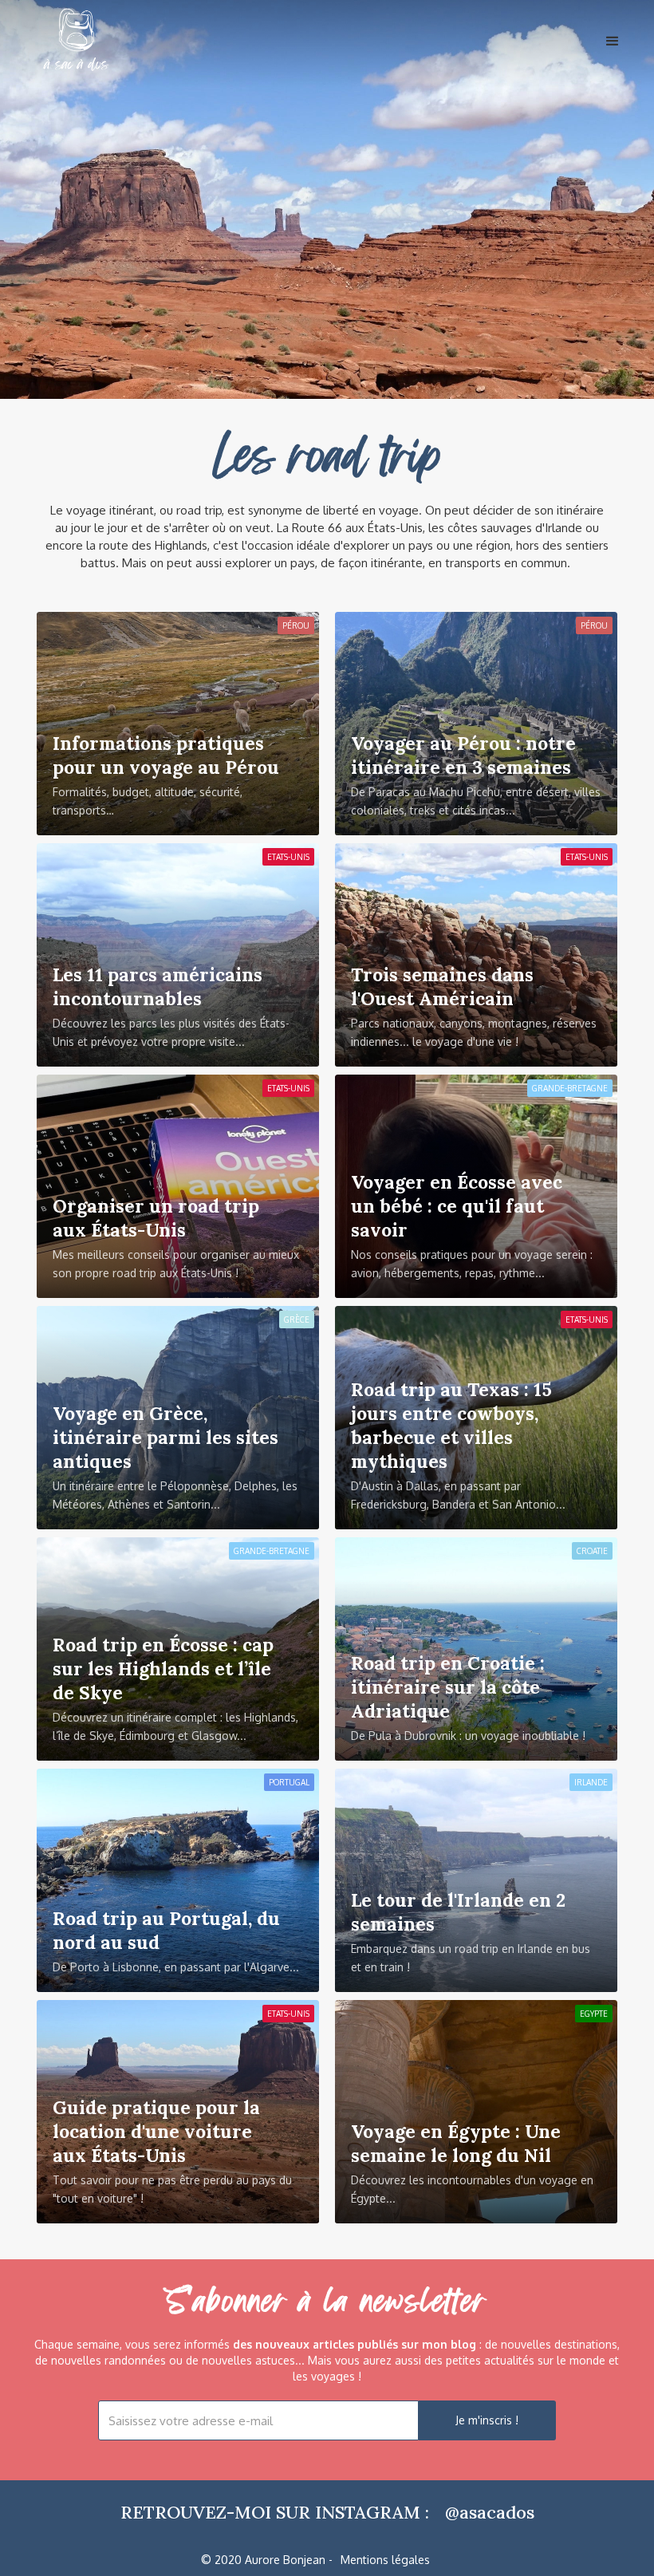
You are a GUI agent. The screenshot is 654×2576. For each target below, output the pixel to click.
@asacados (490, 2512)
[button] (621, 33)
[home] (77, 44)
